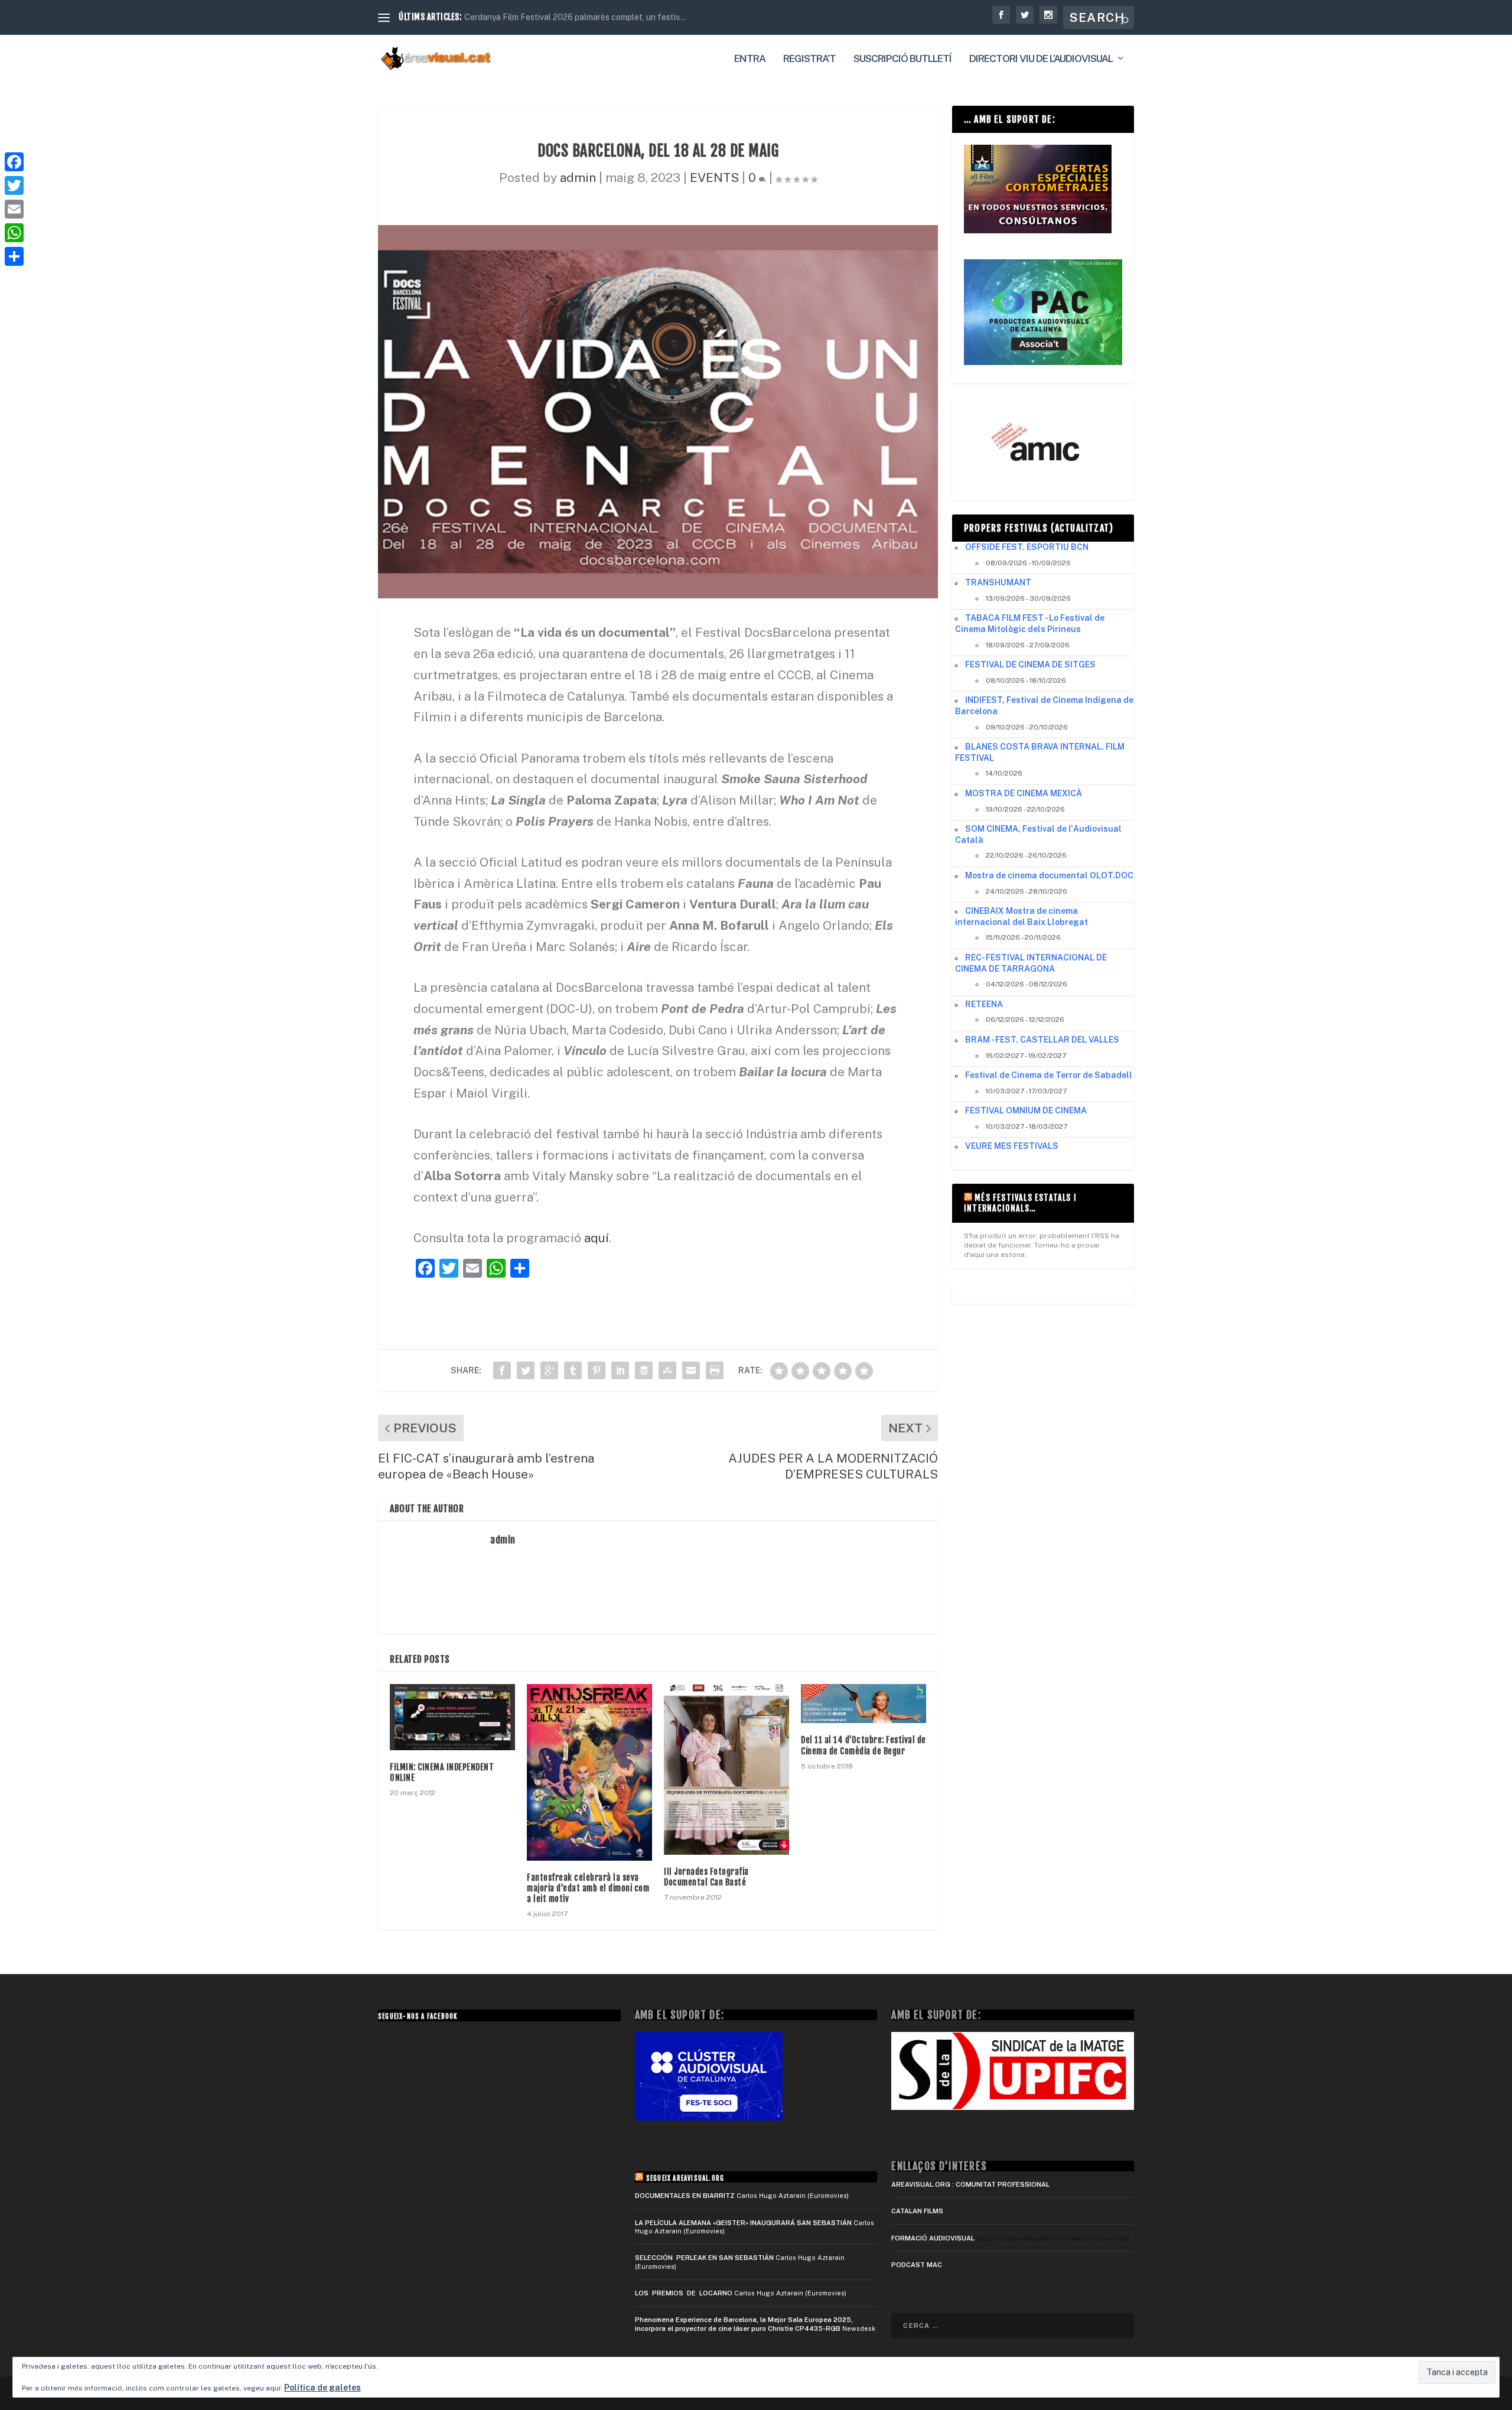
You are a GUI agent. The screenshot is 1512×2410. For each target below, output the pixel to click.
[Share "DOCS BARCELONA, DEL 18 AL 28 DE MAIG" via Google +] (549, 1370)
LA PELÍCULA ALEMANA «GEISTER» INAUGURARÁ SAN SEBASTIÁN (743, 2223)
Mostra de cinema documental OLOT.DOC (1049, 875)
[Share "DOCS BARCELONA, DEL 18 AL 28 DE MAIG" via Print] (715, 1370)
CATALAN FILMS (917, 2211)
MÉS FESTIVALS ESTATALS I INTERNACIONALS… (1020, 1203)
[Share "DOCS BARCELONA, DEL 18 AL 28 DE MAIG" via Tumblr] (573, 1370)
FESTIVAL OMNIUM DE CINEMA (1026, 1110)
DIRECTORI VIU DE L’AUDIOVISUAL (1041, 59)
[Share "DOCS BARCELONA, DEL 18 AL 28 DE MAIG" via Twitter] (526, 1370)
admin (578, 178)
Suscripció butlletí (902, 59)
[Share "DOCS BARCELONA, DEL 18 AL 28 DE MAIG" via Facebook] (502, 1370)
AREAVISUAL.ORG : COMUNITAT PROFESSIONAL (970, 2184)
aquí (597, 1238)
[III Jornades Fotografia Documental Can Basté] (726, 1769)
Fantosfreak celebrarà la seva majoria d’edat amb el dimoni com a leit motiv (588, 1888)
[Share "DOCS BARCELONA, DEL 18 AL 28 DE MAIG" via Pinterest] (597, 1370)
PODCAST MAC (917, 2265)
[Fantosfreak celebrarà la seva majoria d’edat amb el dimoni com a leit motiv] (589, 1772)
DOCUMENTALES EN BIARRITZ (685, 2196)
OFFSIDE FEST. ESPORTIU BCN (1027, 547)
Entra (750, 59)
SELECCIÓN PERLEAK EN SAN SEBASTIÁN (704, 2258)
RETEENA (984, 1004)
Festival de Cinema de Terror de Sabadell (1049, 1075)
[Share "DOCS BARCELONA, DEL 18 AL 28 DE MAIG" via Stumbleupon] (667, 1370)
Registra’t (809, 59)
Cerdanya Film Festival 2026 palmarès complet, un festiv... (575, 17)
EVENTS (714, 178)
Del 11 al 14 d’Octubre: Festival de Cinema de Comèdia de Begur (863, 1745)
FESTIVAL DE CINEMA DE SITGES (1030, 665)
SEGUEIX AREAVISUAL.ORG (685, 2178)
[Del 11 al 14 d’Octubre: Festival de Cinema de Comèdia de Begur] (863, 1704)
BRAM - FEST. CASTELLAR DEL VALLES (1042, 1040)
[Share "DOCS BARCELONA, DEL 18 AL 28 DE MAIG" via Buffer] (644, 1370)
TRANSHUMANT (998, 582)
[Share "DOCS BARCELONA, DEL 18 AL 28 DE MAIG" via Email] (691, 1370)
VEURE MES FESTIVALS (1012, 1146)
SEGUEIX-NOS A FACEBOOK (418, 2017)
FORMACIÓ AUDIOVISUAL (933, 2238)
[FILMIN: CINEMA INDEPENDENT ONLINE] (452, 1717)
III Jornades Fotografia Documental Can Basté (706, 1877)
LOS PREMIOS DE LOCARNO (684, 2293)
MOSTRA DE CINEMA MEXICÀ (1024, 793)
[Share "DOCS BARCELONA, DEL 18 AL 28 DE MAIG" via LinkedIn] (620, 1370)
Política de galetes (322, 2388)
